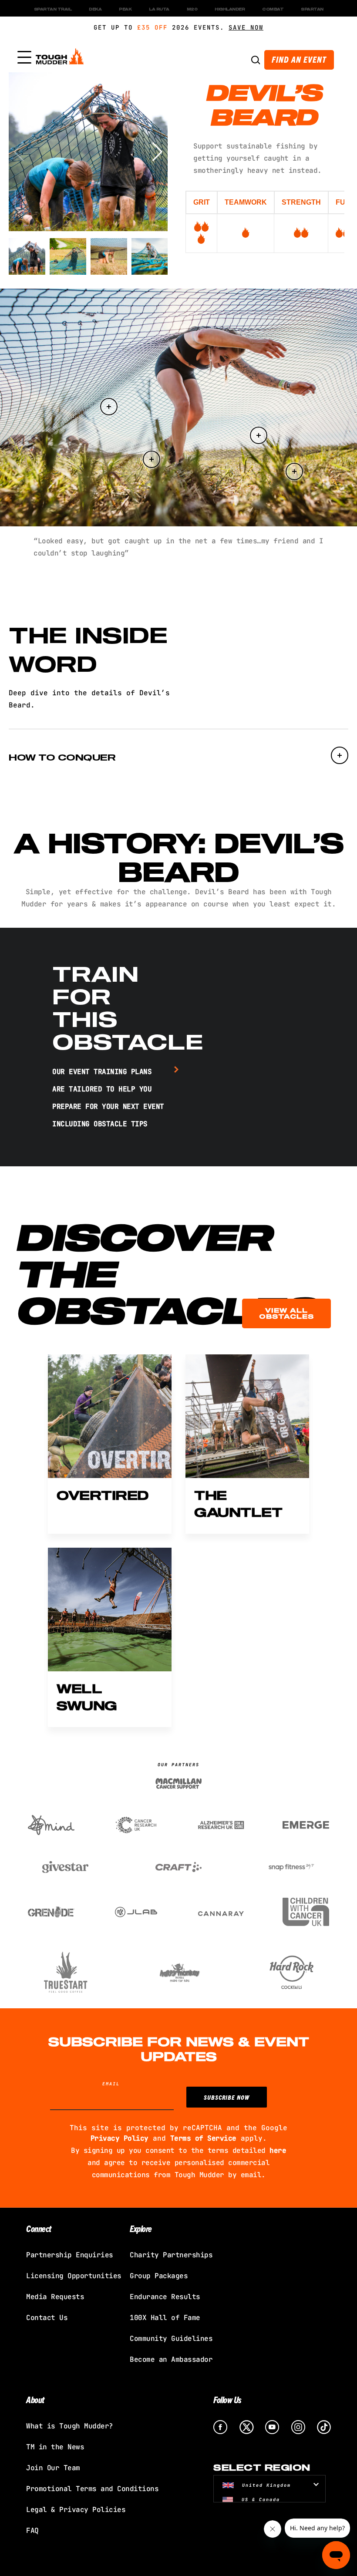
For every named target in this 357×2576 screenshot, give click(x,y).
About (35, 2399)
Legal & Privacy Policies (76, 2510)
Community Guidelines (171, 2339)
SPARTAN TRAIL (53, 9)
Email (111, 2084)
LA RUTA (159, 9)
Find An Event (299, 59)
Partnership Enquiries (70, 2255)
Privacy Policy (120, 2138)
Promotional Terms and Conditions (92, 2489)
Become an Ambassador (171, 2359)
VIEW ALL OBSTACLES (286, 1313)
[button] (157, 152)
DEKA (95, 9)
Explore (141, 2228)
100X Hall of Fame (165, 2318)
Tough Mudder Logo (61, 58)
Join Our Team (53, 2468)
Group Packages (159, 2276)
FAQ (32, 2531)
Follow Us (227, 2399)
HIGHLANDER (230, 9)
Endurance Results (165, 2297)
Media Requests (55, 2297)
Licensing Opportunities (74, 2276)
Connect (39, 2228)
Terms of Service (203, 2138)
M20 (192, 9)
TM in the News (55, 2447)
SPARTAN (312, 9)
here (278, 2150)
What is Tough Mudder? (70, 2426)
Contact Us (47, 2318)
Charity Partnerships (171, 2255)
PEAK (125, 9)
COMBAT (273, 9)
